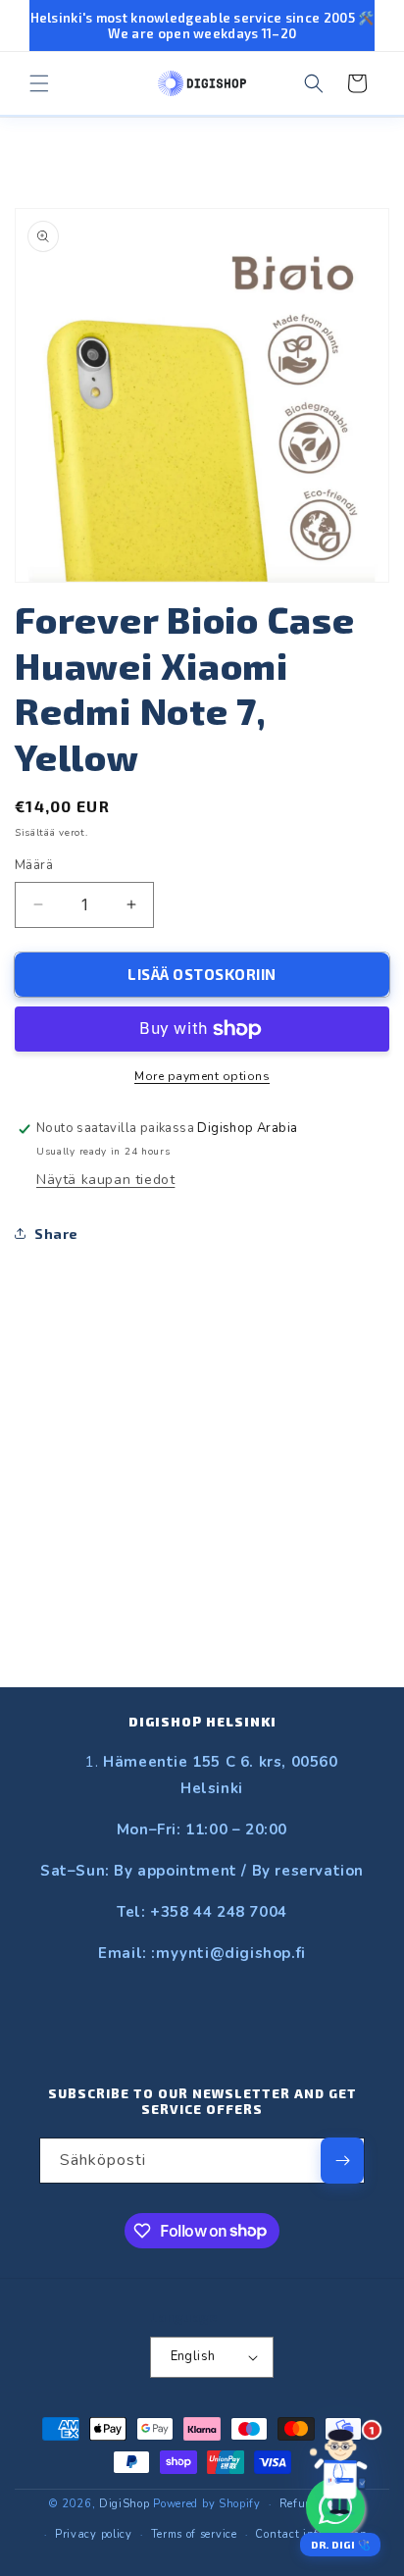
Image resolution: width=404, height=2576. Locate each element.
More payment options (202, 1076)
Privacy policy (94, 2534)
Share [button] (56, 1234)
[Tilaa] (342, 2161)
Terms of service (194, 2534)
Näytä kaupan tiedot (105, 1180)
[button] (39, 83)
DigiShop (125, 2504)
